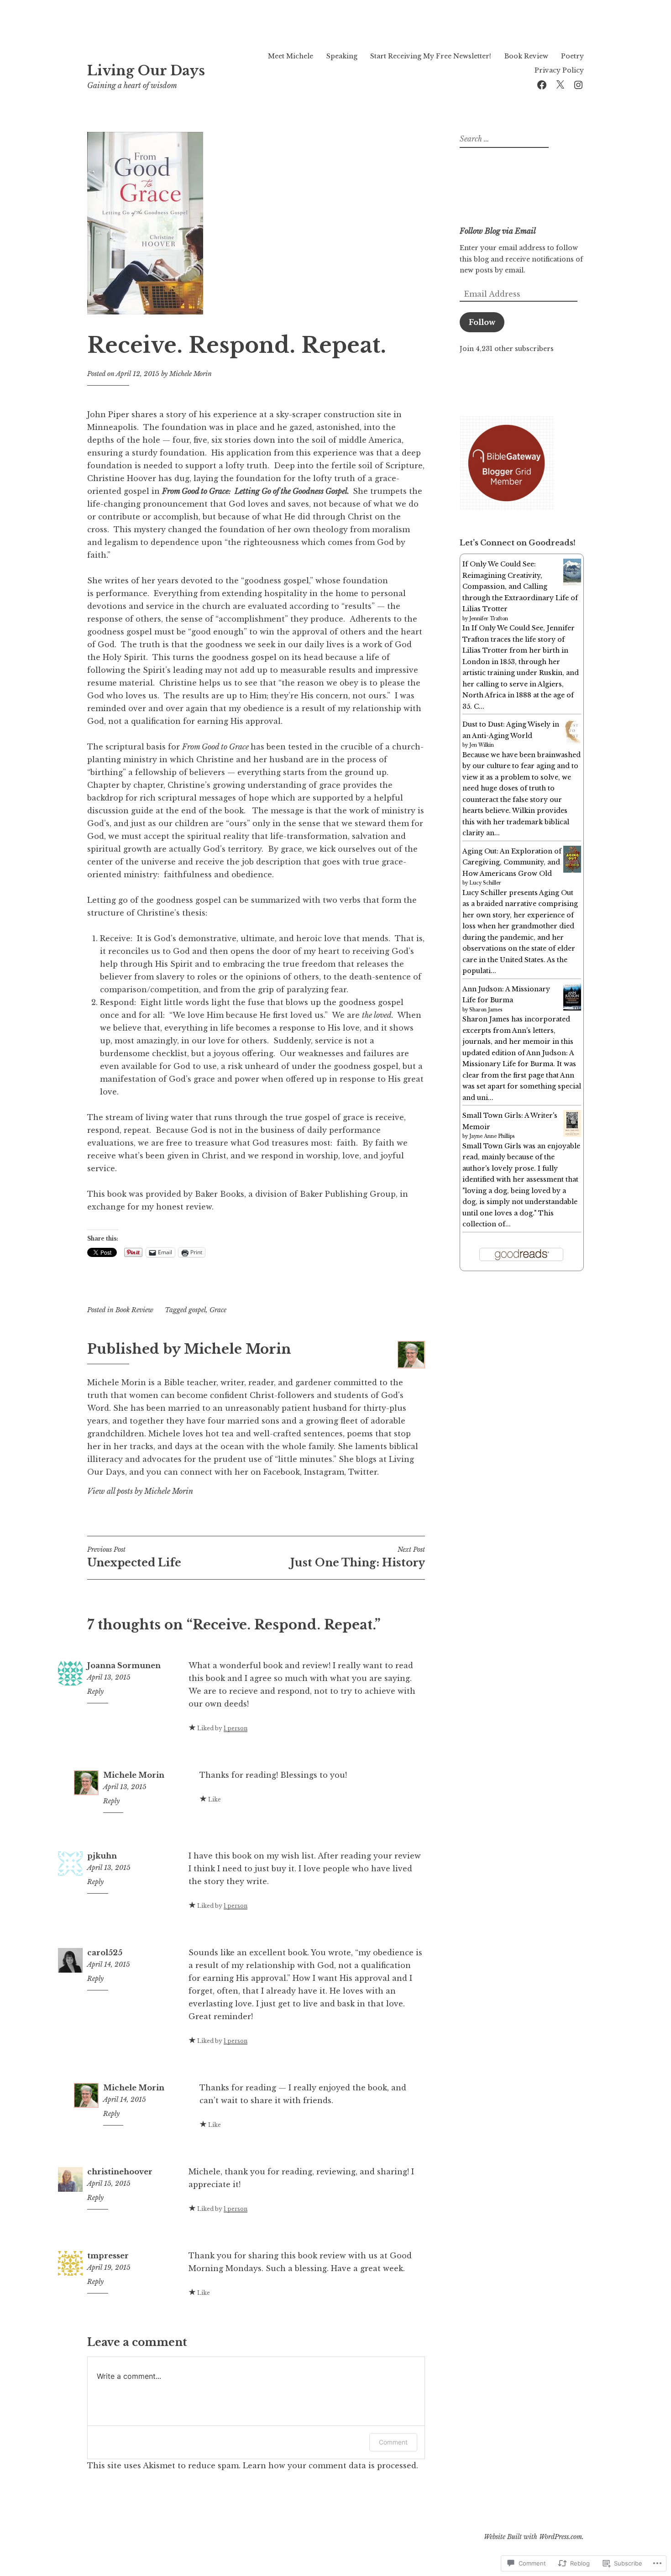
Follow (482, 322)
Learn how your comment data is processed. (330, 2466)
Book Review (526, 56)
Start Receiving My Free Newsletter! (431, 56)
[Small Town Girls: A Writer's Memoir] (572, 1135)
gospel (197, 1310)
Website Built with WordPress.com (533, 2537)
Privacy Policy (559, 70)
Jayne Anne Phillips (492, 1136)
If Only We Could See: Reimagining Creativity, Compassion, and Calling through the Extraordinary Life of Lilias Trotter (520, 586)
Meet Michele (291, 56)
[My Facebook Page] (542, 84)
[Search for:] (503, 139)
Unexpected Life (134, 1557)
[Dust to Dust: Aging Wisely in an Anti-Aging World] (572, 742)
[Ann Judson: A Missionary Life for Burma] (572, 1008)
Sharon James (486, 1010)
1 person (236, 1728)
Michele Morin (191, 374)
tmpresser (108, 2256)
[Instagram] (578, 84)
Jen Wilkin (482, 745)
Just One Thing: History (358, 1557)
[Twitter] (560, 84)
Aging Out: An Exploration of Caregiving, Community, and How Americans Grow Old (512, 862)
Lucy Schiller (485, 883)
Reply (95, 1691)
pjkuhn (102, 1856)
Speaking (342, 56)
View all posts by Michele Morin (140, 1491)
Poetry (572, 56)
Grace (218, 1310)
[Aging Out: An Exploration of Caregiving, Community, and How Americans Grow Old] (572, 870)
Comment (393, 2442)
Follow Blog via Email (498, 231)
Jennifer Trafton (489, 619)
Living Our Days (146, 71)
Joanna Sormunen (124, 1665)
